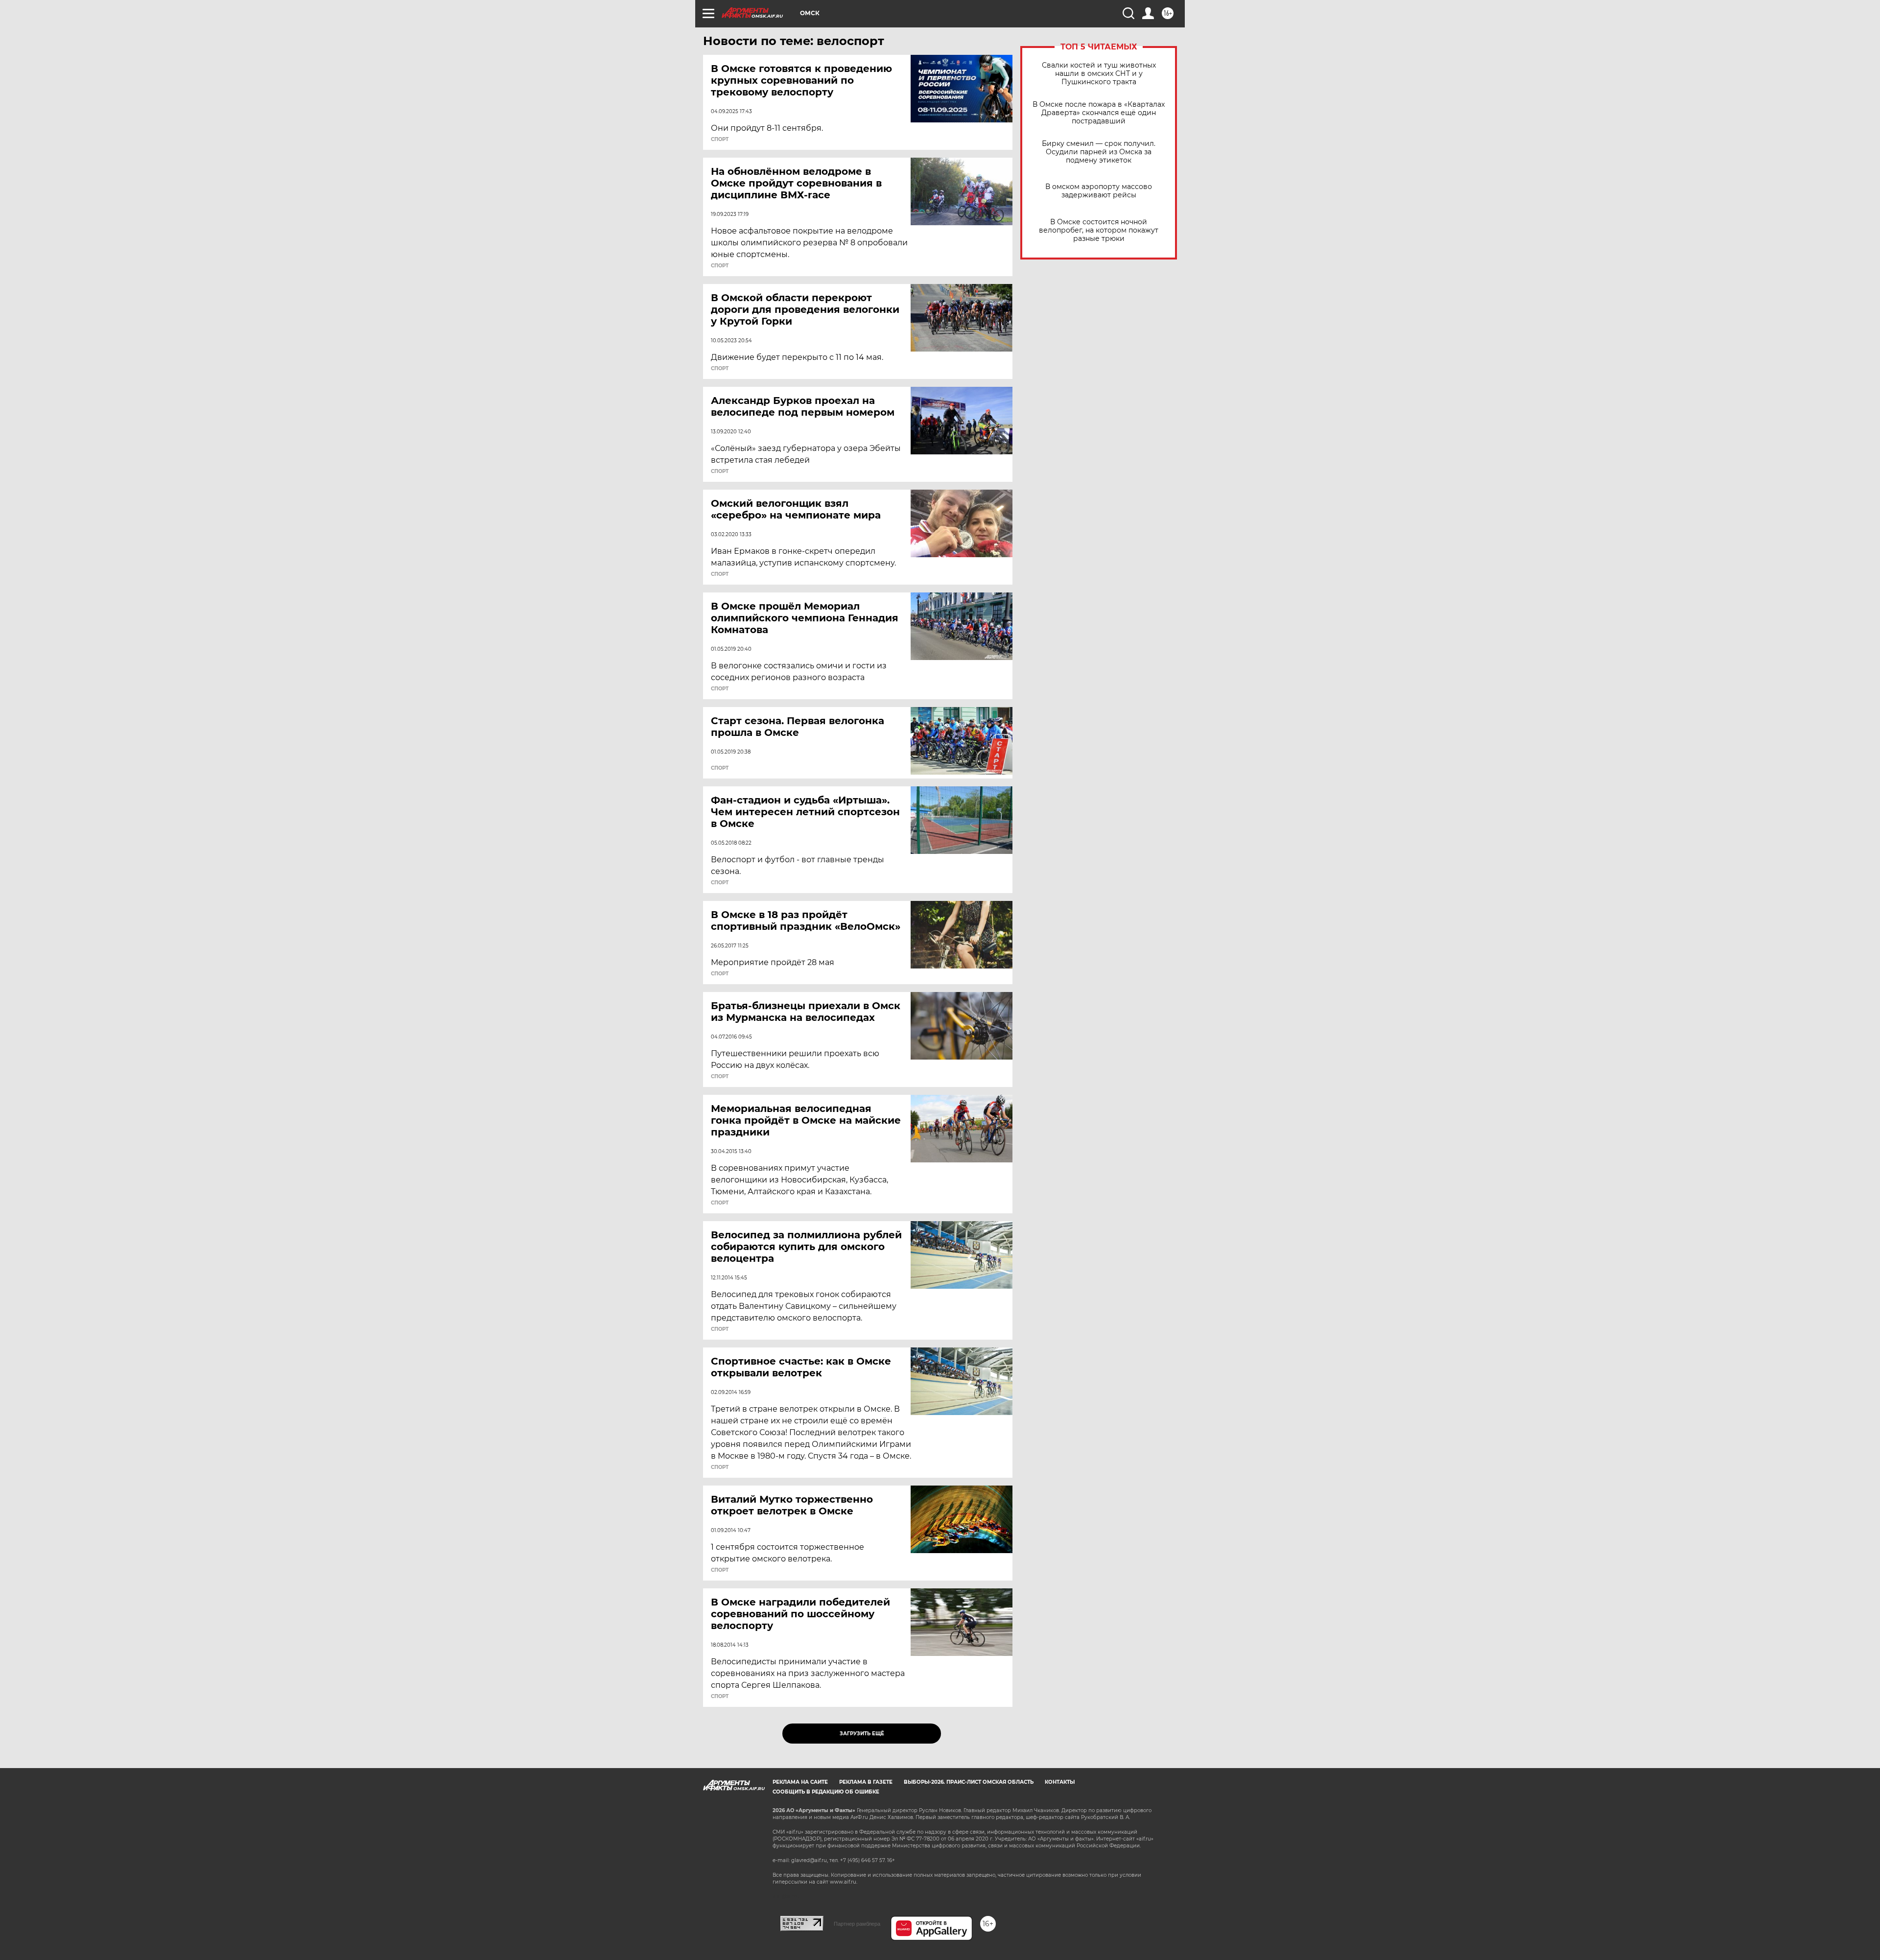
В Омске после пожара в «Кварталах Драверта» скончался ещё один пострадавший (1099, 113)
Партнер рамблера (857, 1924)
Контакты (1060, 1782)
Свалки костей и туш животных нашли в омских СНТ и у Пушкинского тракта (1099, 74)
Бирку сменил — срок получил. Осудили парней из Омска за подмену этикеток (1099, 152)
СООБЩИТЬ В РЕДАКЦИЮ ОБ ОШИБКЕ (826, 1792)
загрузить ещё (862, 1734)
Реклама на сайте (800, 1782)
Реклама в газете (866, 1782)
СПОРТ (720, 140)
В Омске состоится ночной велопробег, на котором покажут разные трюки (1099, 230)
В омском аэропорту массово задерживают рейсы (1099, 191)
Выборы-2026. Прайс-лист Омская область (969, 1782)
